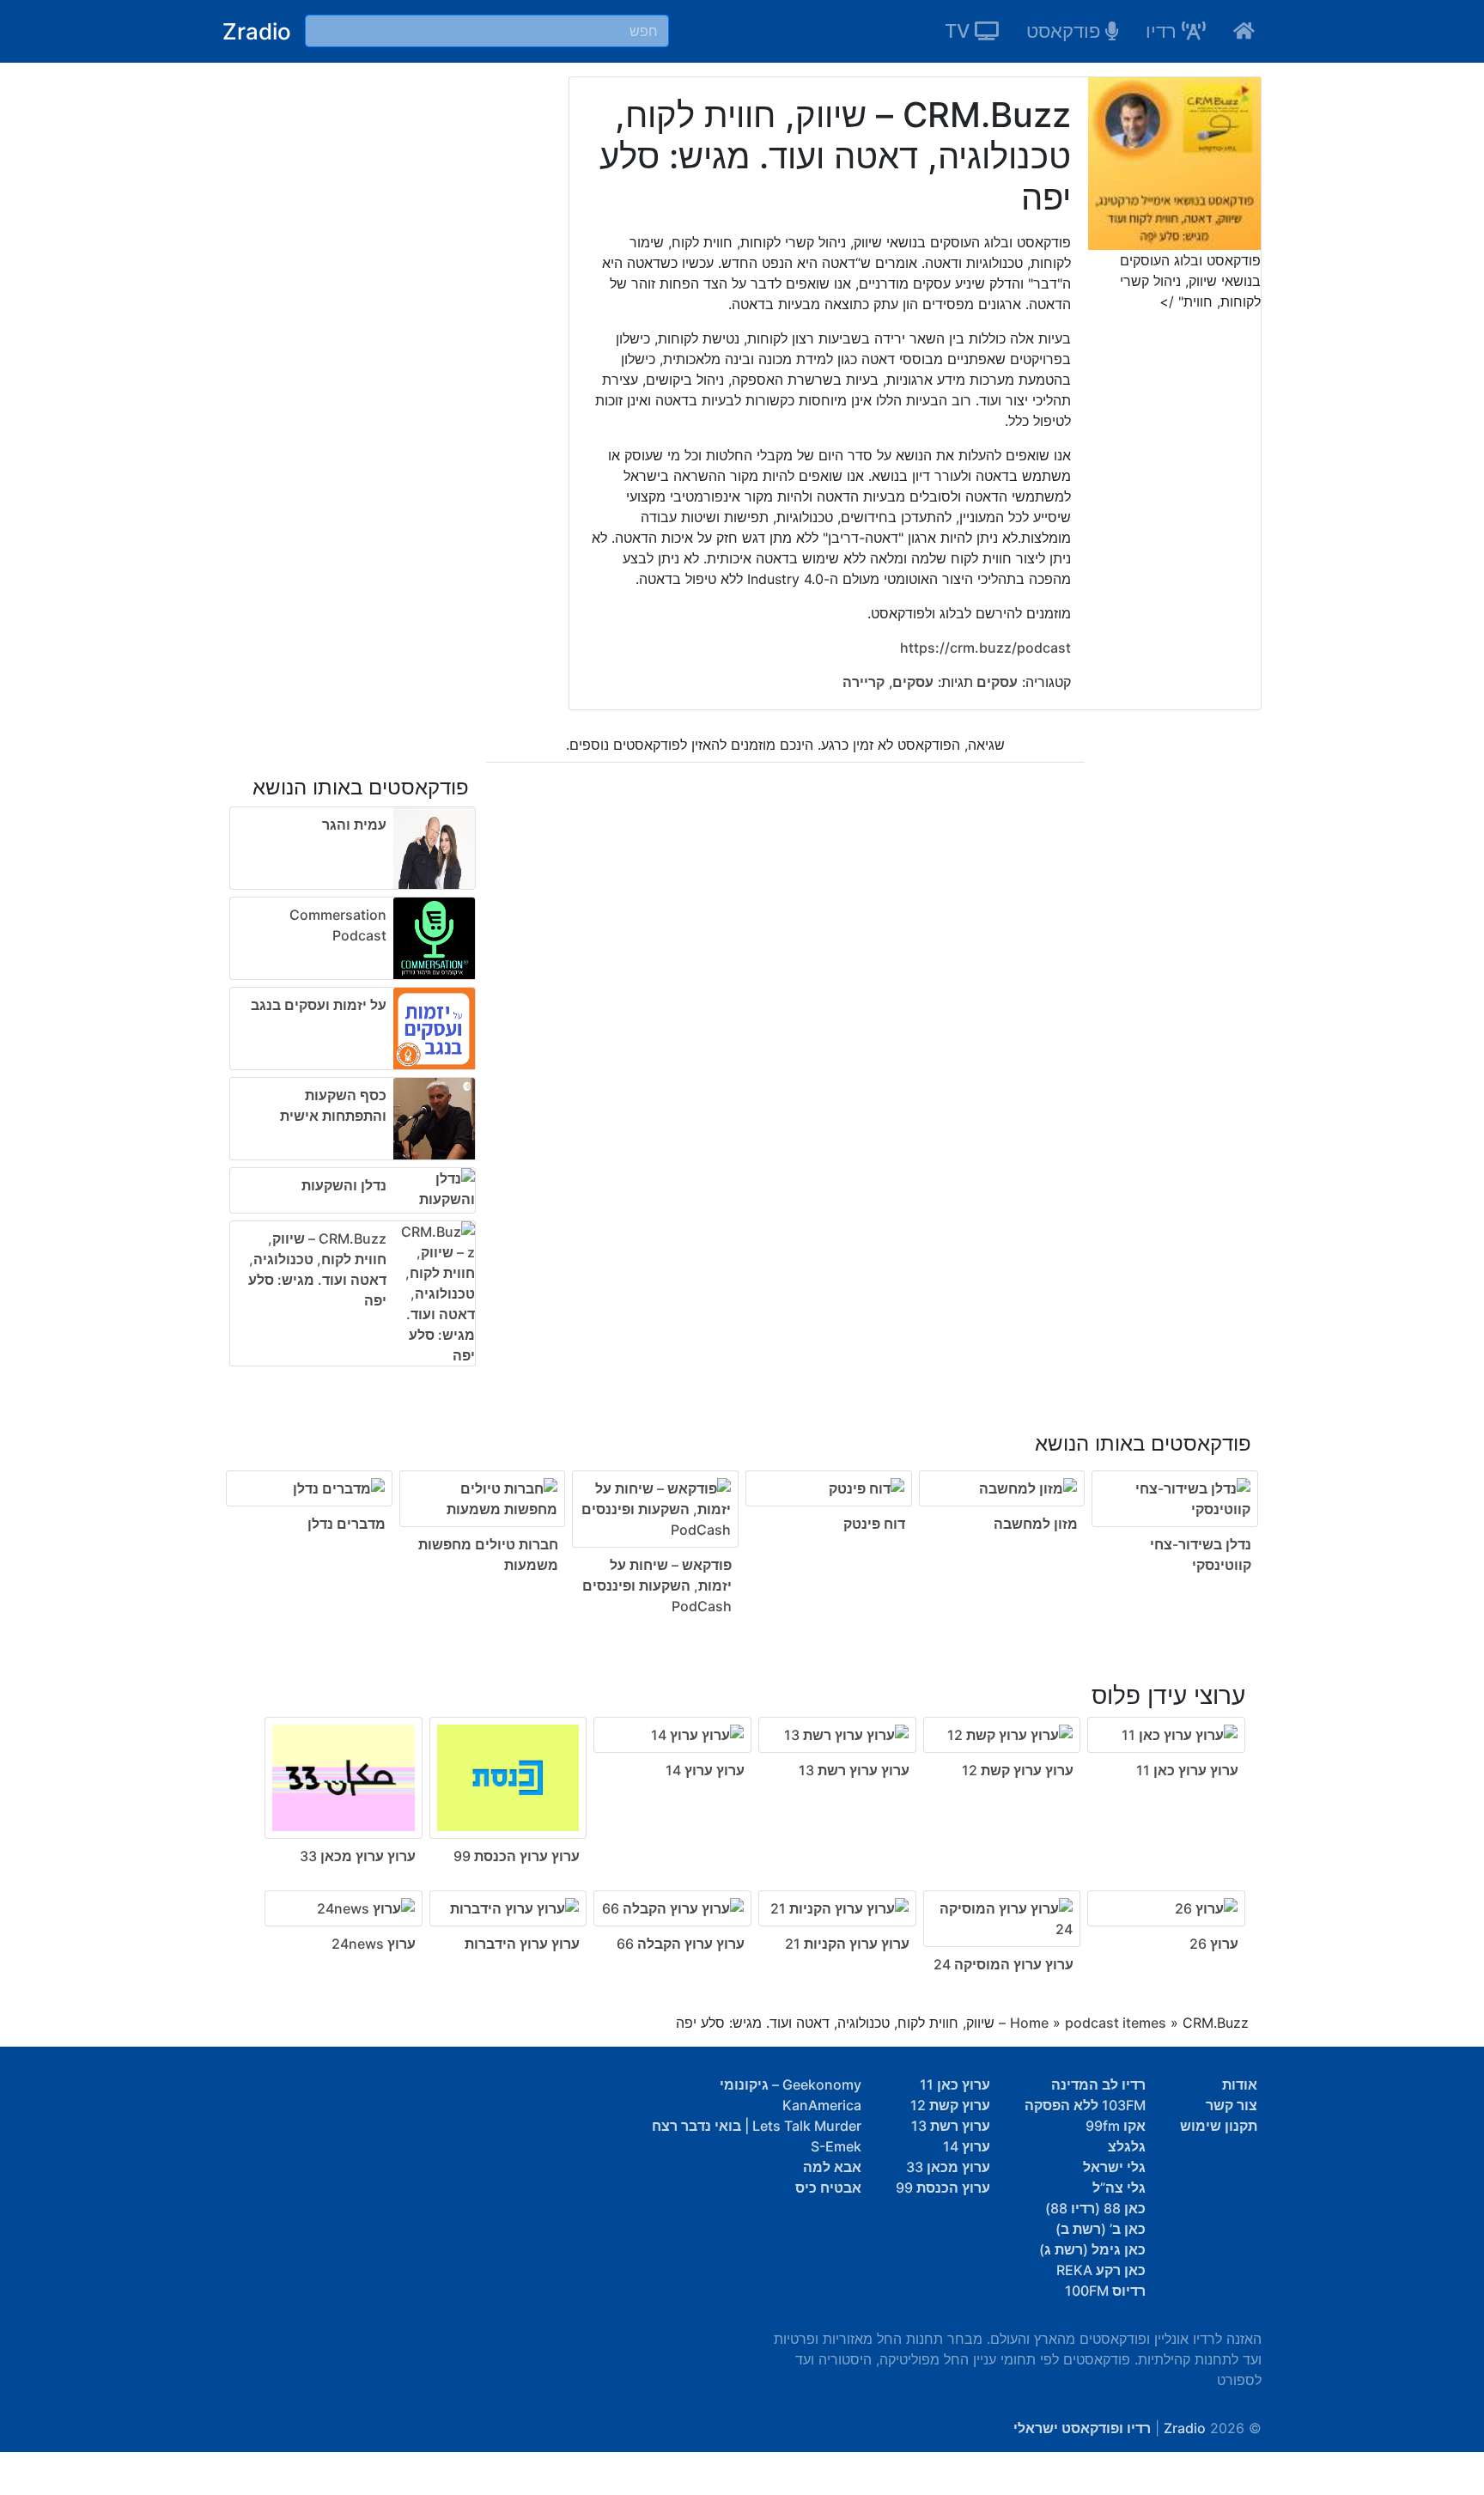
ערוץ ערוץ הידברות (522, 1944)
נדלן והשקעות (344, 1185)
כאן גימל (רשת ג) (1092, 2249)
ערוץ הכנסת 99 (943, 2188)
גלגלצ (1127, 2146)
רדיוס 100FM (1105, 2291)
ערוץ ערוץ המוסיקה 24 (1004, 1964)
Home (1029, 2023)
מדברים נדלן (347, 1524)
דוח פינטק (874, 1524)
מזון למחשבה (1036, 1524)
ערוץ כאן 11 (955, 2084)
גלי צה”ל (1119, 2188)
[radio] (742, 1512)
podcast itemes (1116, 2023)
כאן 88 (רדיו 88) (1095, 2208)
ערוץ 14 (967, 2146)
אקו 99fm (1116, 2126)
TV (960, 31)
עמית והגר (354, 825)
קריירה (864, 682)
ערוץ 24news (374, 1944)
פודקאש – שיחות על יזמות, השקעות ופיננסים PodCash (657, 1585)
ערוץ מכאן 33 (948, 2167)
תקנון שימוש (1219, 2126)
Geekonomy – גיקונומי (791, 2084)
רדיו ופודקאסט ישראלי (1082, 2428)
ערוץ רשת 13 (951, 2126)
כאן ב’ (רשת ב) (1101, 2229)
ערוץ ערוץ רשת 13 (854, 1770)
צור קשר (1232, 2105)
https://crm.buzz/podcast (985, 648)
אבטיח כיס (828, 2188)
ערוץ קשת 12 (950, 2105)
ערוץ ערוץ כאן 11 (1187, 1770)
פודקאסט (1066, 31)
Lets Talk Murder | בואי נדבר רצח (757, 2126)
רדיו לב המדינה (1098, 2084)
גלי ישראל (1114, 2167)
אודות (1240, 2084)
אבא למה (832, 2167)
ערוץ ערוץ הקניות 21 (847, 1944)
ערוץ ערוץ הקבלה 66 (681, 1944)
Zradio (257, 31)
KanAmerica (822, 2105)
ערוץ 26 (1214, 1944)
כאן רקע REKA (1101, 2270)
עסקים (995, 682)
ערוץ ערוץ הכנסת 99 (517, 1856)
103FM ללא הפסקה (1085, 2105)
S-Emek (836, 2146)
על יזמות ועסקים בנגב (319, 1005)
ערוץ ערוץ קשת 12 (1018, 1770)
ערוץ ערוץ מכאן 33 (358, 1856)
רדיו (1164, 31)
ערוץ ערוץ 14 (705, 1770)
